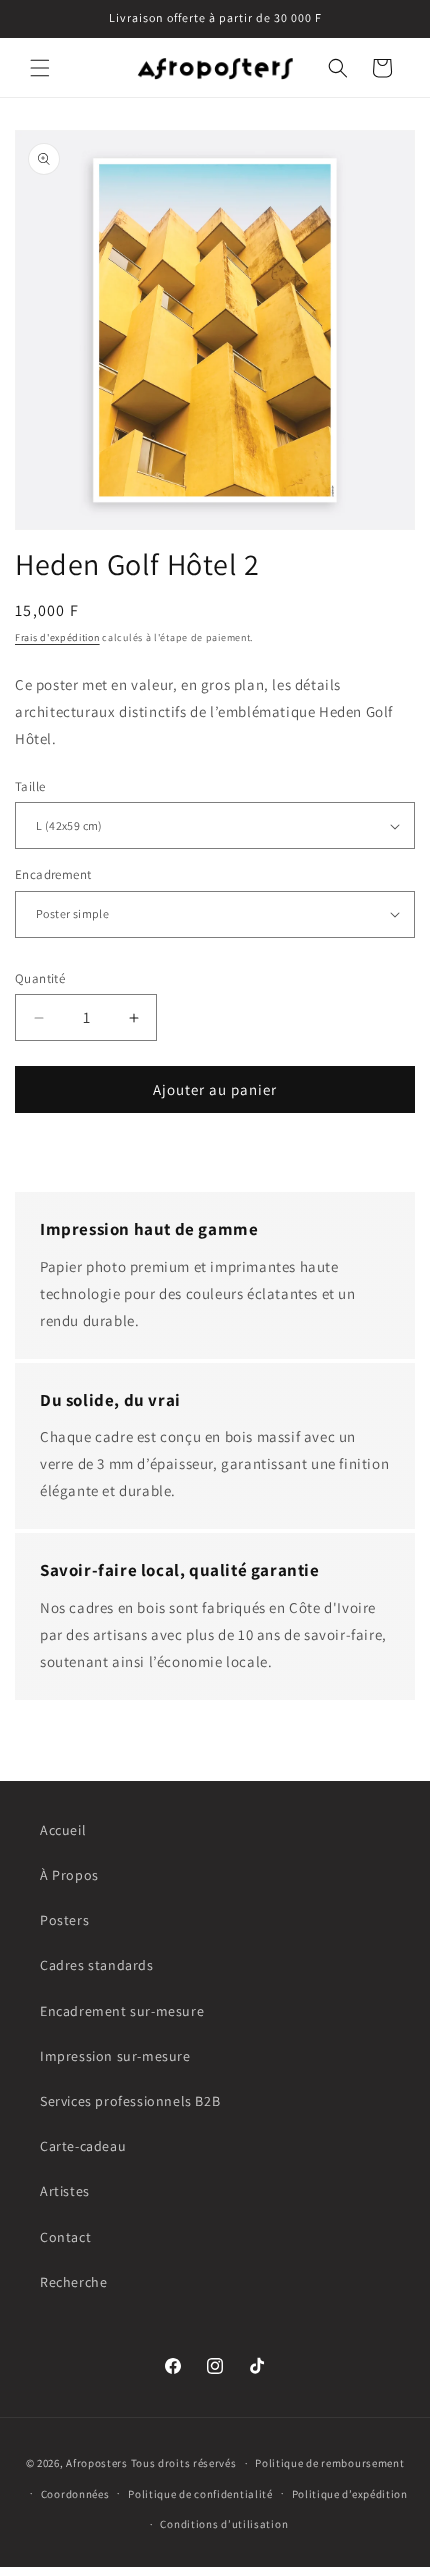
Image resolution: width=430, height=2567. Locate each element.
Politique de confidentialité (200, 2494)
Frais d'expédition (57, 637)
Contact (65, 2237)
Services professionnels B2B (130, 2101)
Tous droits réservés (184, 2463)
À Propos (69, 1875)
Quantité (40, 978)
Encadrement (53, 874)
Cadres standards (97, 1965)
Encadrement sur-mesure (122, 2011)
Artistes (65, 2191)
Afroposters (97, 2463)
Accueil (63, 1830)
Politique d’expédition (350, 2494)
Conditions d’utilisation (224, 2524)
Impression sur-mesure (115, 2056)
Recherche (73, 2282)
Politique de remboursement (329, 2463)
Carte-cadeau (83, 2146)
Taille (30, 786)
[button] (40, 68)
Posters (64, 1920)
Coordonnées (75, 2494)
